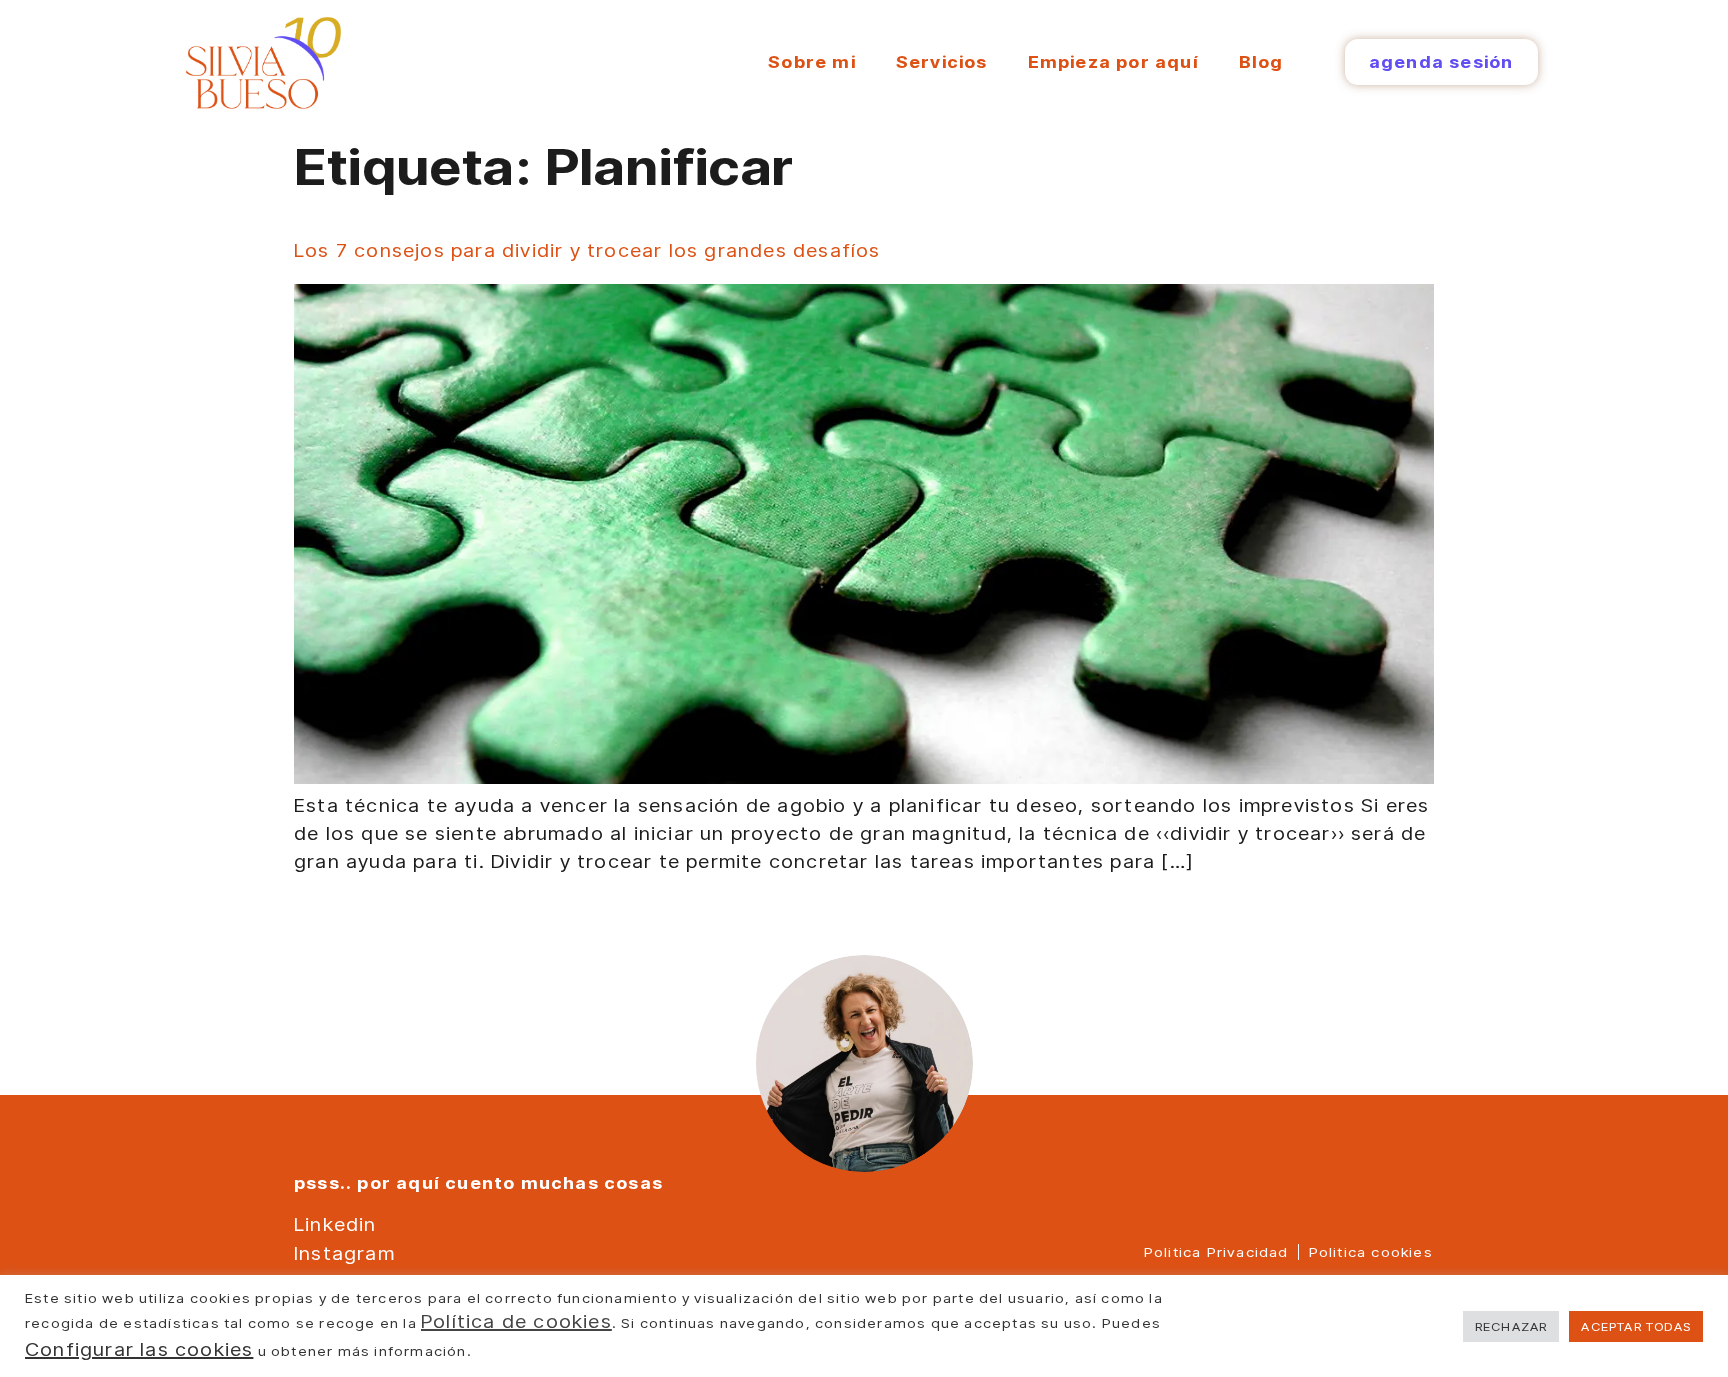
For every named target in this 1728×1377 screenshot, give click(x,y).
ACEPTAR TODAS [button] (1636, 1326)
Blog (1261, 61)
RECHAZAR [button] (1511, 1326)
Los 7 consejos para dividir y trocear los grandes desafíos (587, 250)
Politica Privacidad (1216, 1252)
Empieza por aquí (1113, 61)
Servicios (942, 61)
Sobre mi (812, 61)
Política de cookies (516, 1321)
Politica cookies (1371, 1252)
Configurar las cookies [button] (139, 1349)
